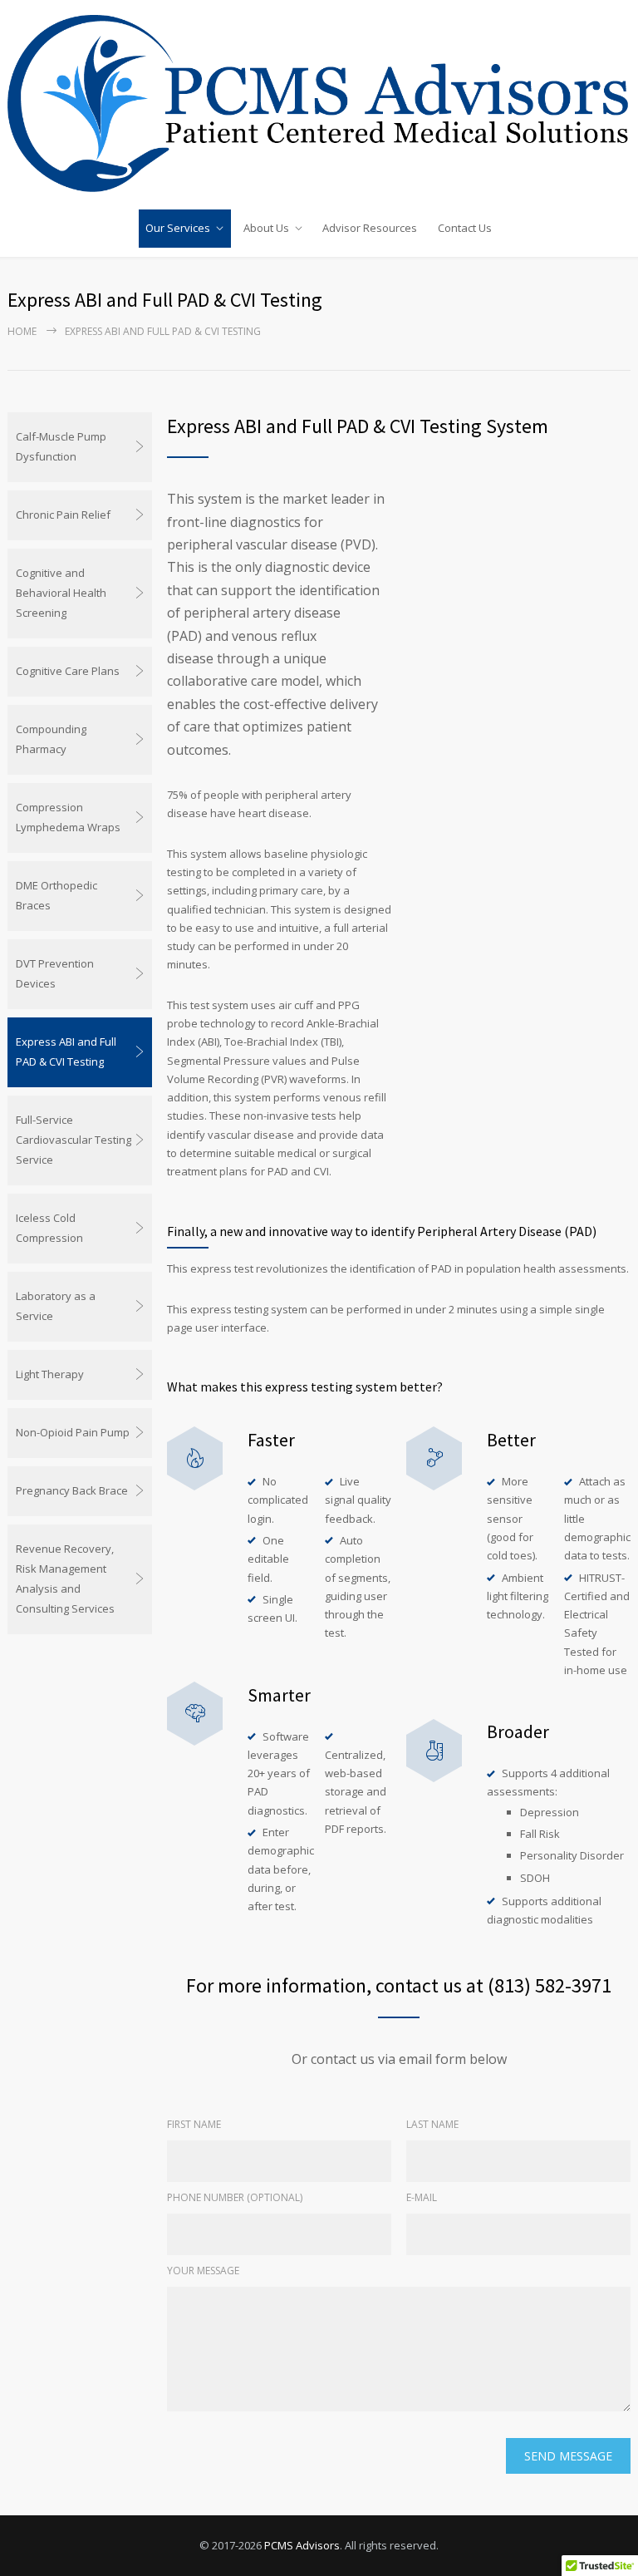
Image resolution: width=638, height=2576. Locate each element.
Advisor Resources (370, 228)
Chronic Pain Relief (63, 515)
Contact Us (465, 228)
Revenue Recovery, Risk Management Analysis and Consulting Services (65, 1579)
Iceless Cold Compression (49, 1228)
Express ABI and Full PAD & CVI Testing (66, 1052)
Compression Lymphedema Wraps (68, 817)
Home (22, 331)
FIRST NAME (194, 2124)
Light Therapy (50, 1374)
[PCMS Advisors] (319, 103)
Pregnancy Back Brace (72, 1490)
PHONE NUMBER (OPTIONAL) (235, 2197)
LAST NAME (432, 2124)
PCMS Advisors (302, 2545)
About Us (266, 228)
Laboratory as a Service (56, 1306)
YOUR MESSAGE (203, 2271)
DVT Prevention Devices (55, 973)
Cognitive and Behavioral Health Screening (61, 593)
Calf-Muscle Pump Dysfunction (61, 446)
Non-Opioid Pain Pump (73, 1432)
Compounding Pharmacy (51, 739)
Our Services (178, 228)
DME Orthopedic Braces (56, 895)
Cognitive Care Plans (68, 671)
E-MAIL (422, 2197)
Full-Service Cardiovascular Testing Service (74, 1140)
